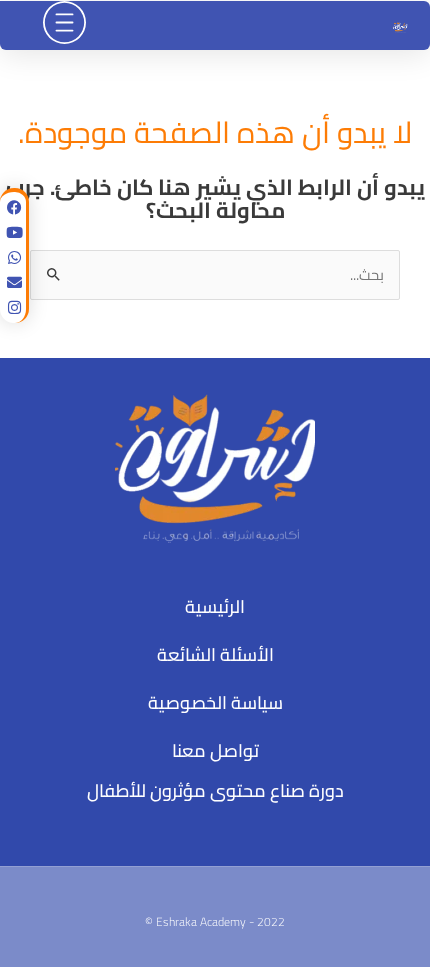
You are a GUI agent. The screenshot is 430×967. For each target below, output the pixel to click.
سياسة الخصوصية (215, 702)
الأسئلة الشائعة (215, 654)
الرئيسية (215, 606)
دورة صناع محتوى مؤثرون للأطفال (215, 790)
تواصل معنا (215, 750)
